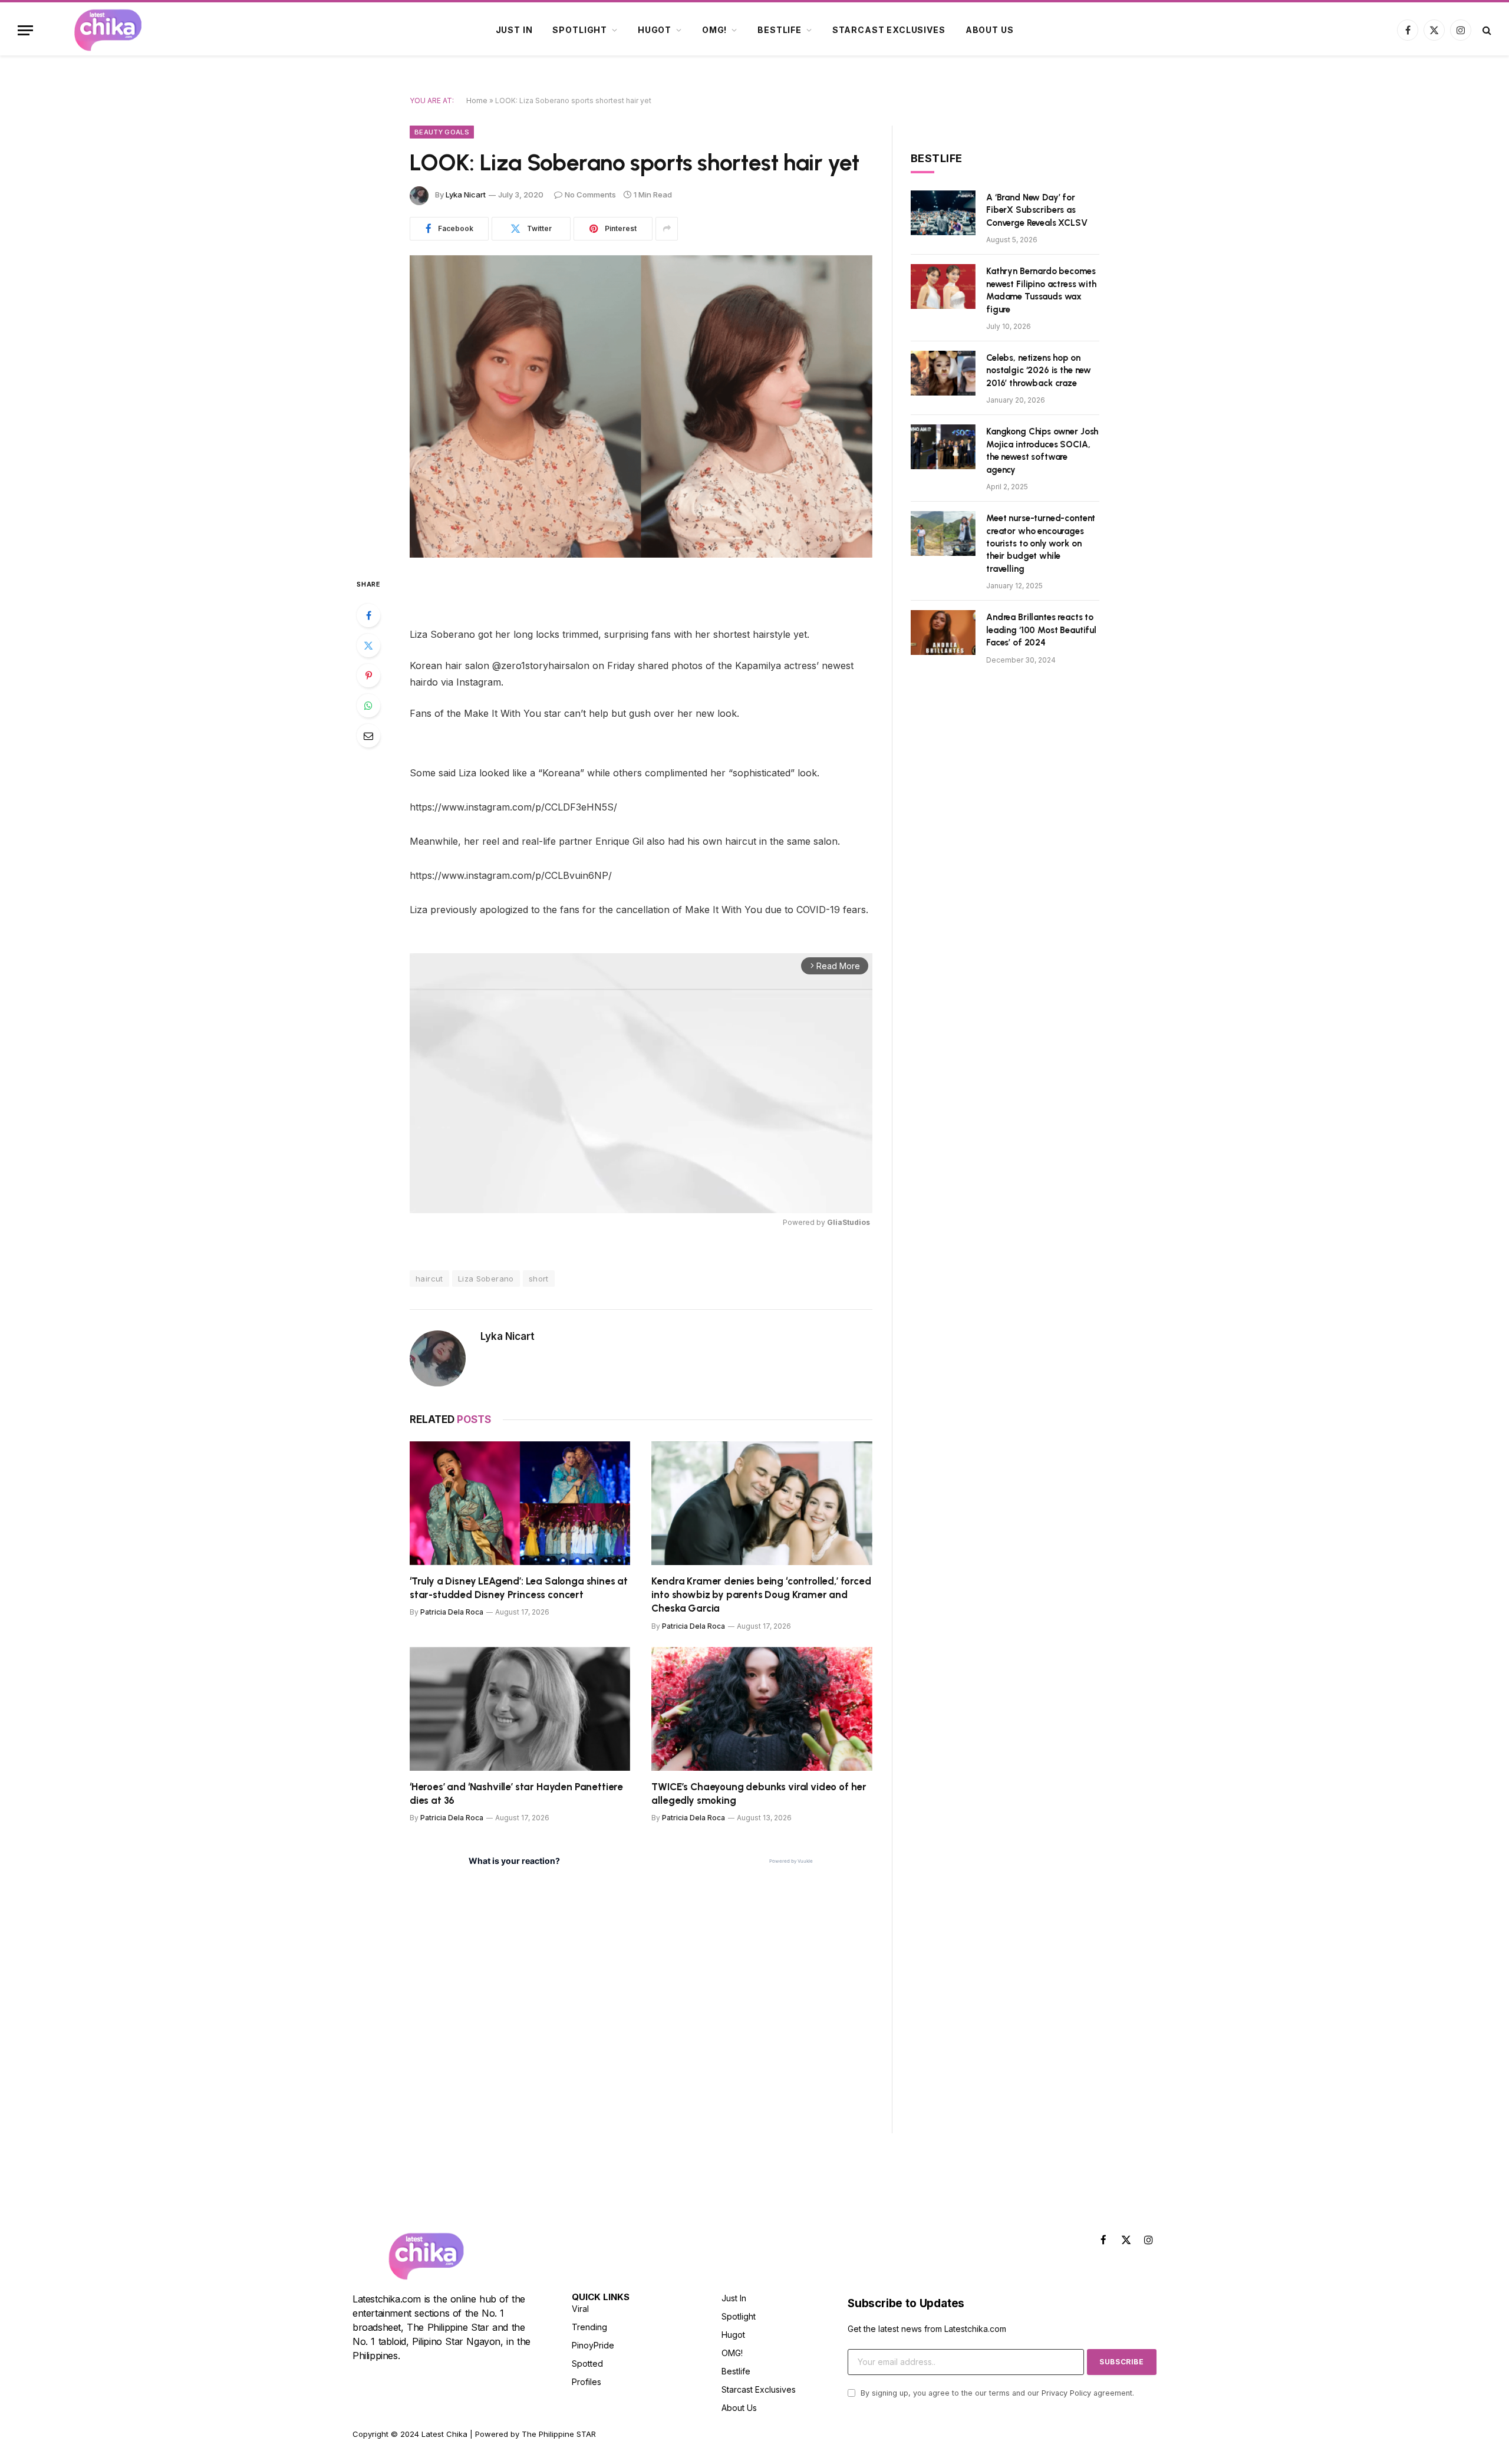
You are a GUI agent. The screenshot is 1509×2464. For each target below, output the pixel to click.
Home (477, 101)
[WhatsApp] (368, 706)
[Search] (1486, 30)
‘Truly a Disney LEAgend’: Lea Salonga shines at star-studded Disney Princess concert (519, 1588)
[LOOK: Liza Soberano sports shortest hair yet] (641, 406)
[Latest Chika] (108, 30)
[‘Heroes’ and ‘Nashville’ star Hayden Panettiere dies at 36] (520, 1709)
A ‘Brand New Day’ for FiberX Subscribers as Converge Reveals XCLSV (1037, 210)
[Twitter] (368, 645)
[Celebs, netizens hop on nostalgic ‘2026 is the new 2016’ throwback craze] (943, 373)
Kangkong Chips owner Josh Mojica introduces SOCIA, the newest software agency (1042, 450)
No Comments (590, 195)
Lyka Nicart (466, 195)
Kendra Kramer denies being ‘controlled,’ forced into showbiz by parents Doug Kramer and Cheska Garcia (761, 1595)
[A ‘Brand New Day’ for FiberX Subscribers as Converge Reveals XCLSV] (943, 213)
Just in (514, 30)
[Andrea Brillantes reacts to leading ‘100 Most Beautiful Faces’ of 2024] (943, 633)
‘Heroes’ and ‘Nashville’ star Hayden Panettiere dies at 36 (516, 1793)
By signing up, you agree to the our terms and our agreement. (996, 2393)
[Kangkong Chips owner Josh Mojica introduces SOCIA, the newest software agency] (943, 447)
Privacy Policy (1066, 2393)
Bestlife (780, 30)
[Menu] (25, 30)
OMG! (714, 30)
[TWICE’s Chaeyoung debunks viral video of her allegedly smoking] (762, 1709)
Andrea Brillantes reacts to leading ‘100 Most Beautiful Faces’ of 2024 (1041, 630)
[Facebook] (368, 615)
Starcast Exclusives (889, 30)
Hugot (655, 30)
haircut (429, 1279)
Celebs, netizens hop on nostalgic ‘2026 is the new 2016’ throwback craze (1039, 370)
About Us (990, 30)
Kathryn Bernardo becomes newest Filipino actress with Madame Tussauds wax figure (1041, 290)
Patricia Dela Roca (452, 1612)
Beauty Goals (442, 132)
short (539, 1279)
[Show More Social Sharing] (667, 229)
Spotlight (580, 30)
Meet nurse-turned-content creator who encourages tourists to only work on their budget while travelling (1041, 543)
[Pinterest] (368, 676)
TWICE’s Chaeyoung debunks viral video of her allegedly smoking (759, 1793)
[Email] (368, 736)
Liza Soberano (486, 1279)
